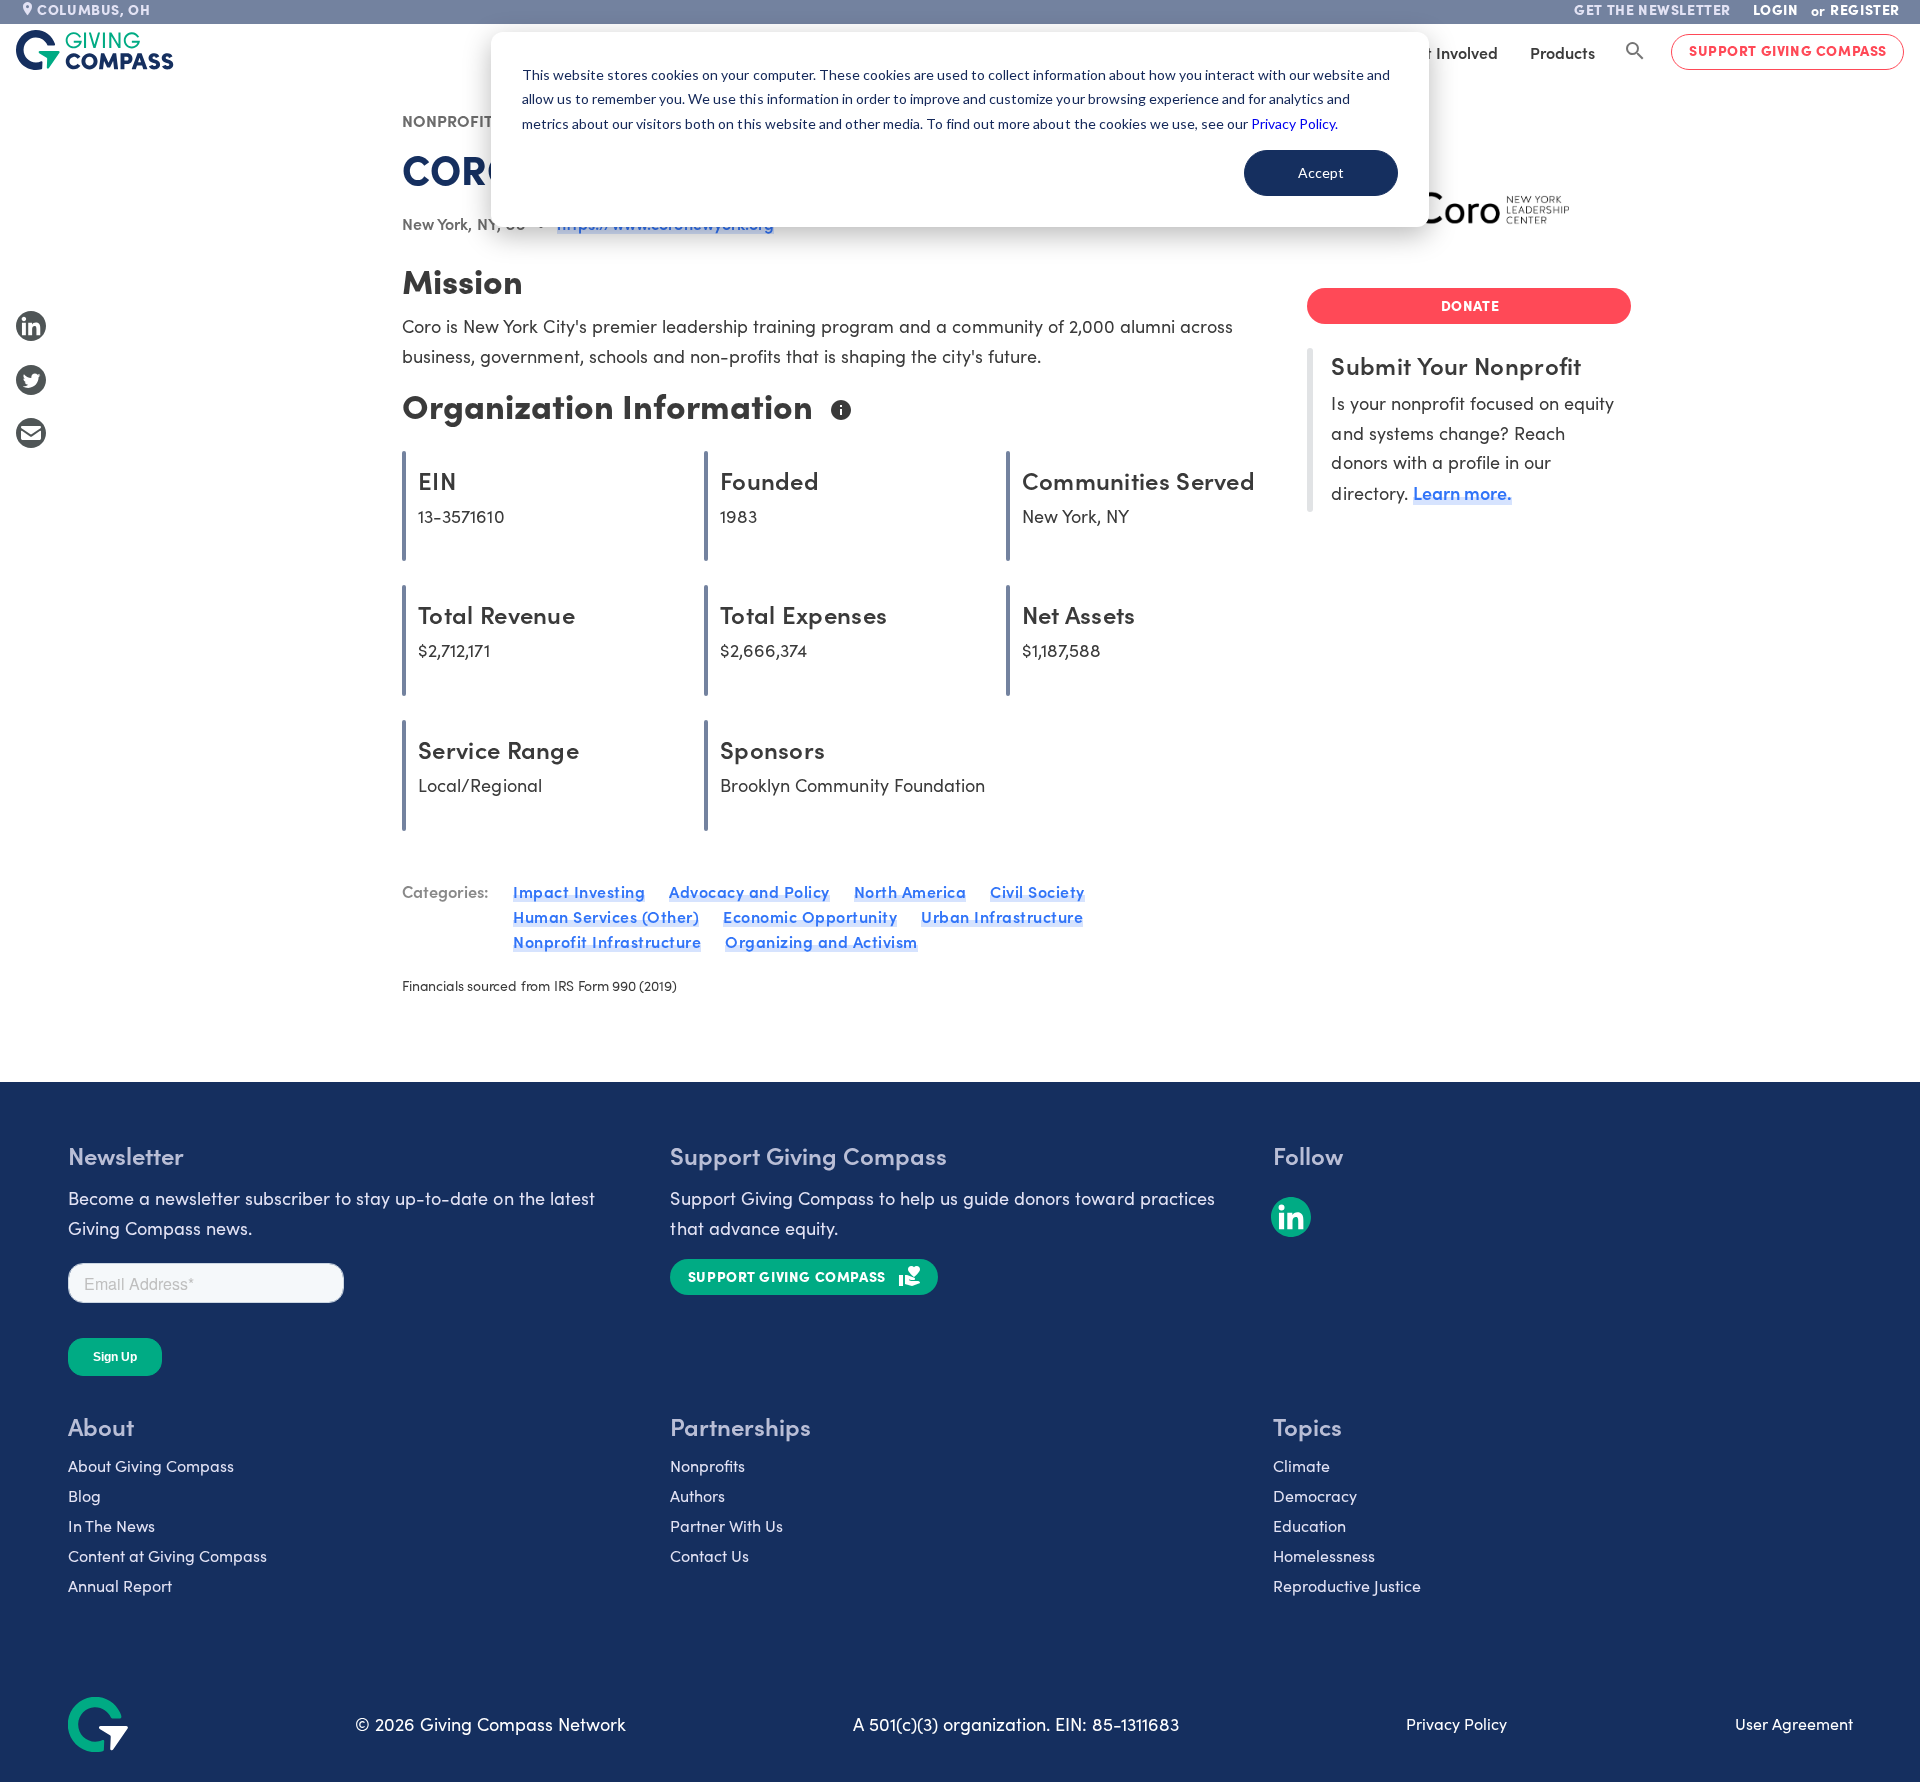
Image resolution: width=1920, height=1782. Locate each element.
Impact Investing (579, 891)
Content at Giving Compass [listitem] (167, 1555)
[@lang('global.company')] (95, 50)
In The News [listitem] (111, 1525)
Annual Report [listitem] (120, 1585)
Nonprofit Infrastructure (607, 941)
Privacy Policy (1456, 1723)
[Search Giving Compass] (1635, 52)
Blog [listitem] (84, 1495)
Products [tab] (1562, 52)
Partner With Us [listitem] (726, 1525)
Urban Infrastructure (1002, 916)
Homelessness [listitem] (1324, 1555)
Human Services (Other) (606, 916)
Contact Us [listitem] (709, 1555)
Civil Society (1037, 891)
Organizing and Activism (821, 941)
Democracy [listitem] (1315, 1495)
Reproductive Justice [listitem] (1347, 1585)
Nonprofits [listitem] (707, 1465)
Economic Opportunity (810, 916)
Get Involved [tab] (1451, 52)
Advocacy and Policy (749, 891)
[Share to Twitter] (31, 380)
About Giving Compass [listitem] (151, 1465)
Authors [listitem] (697, 1495)
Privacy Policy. (1294, 123)
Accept (1321, 172)
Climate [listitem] (1301, 1465)
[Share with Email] (31, 433)
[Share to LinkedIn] (31, 326)
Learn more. (1462, 492)
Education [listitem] (1309, 1525)
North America (910, 891)
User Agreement (1794, 1723)
